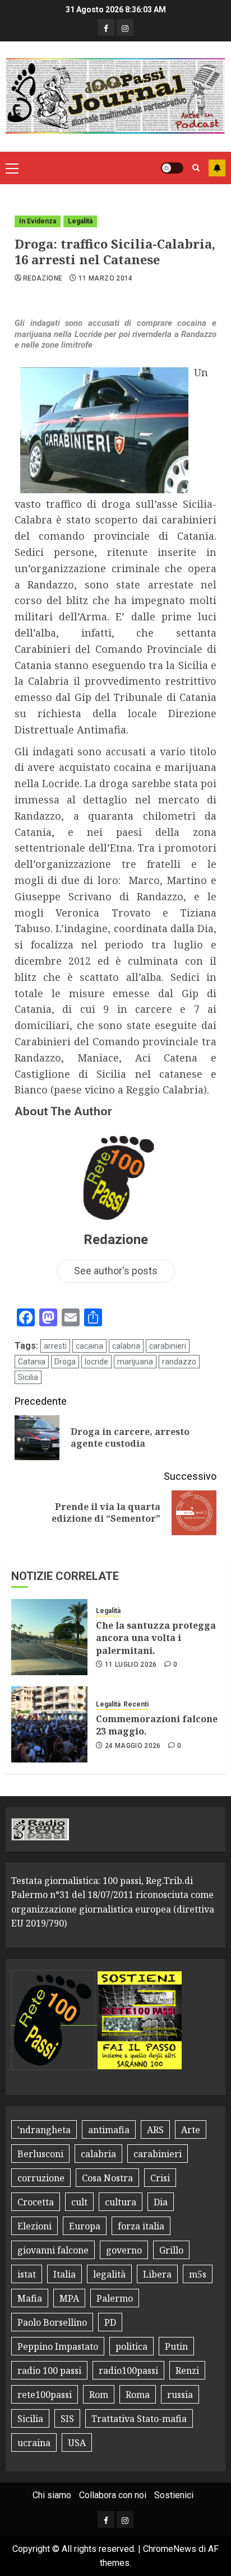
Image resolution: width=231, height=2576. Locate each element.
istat (27, 2274)
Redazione (43, 278)
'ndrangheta (44, 2130)
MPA (69, 2298)
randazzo (179, 1362)
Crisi (160, 2178)
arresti (55, 1346)
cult (79, 2202)
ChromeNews (170, 2549)
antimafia (109, 2130)
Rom (99, 2395)
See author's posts (116, 1271)
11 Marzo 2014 (106, 278)
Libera (157, 2274)
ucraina (34, 2443)
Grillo (171, 2250)
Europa (85, 2226)
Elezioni (34, 2226)
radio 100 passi (49, 2371)
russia (180, 2395)
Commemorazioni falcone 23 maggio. (157, 1725)
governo (124, 2250)
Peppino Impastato (58, 2346)
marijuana (135, 1362)
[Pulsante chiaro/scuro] (172, 168)
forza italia (141, 2226)
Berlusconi (40, 2154)
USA (77, 2443)
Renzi (187, 2371)
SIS (67, 2419)
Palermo (115, 2298)
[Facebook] (106, 27)
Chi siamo (52, 2495)
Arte (191, 2130)
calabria (126, 1346)
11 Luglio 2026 (131, 1665)
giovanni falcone (53, 2250)
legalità (109, 2274)
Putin (176, 2346)
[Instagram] (125, 27)
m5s (198, 2274)
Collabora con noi (113, 2495)
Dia (161, 2202)
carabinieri (168, 1346)
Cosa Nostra (107, 2178)
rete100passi (45, 2395)
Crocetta (36, 2202)
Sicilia (28, 1377)
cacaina (89, 1346)
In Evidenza (38, 221)
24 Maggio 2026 (133, 1746)
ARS (155, 2130)
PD (110, 2322)
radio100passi (128, 2371)
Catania (32, 1362)
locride (96, 1362)
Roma (138, 2395)
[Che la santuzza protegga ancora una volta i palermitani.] (49, 1637)
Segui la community (217, 168)
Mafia (30, 2298)
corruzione (41, 2178)
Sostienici (174, 2495)
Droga (65, 1362)
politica (131, 2346)
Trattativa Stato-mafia (139, 2419)
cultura (121, 2202)
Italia (64, 2274)
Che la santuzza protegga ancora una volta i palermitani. (156, 1638)
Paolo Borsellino (52, 2322)
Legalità (80, 221)
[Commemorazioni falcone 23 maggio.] (49, 1724)
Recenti (136, 1704)
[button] (12, 168)
